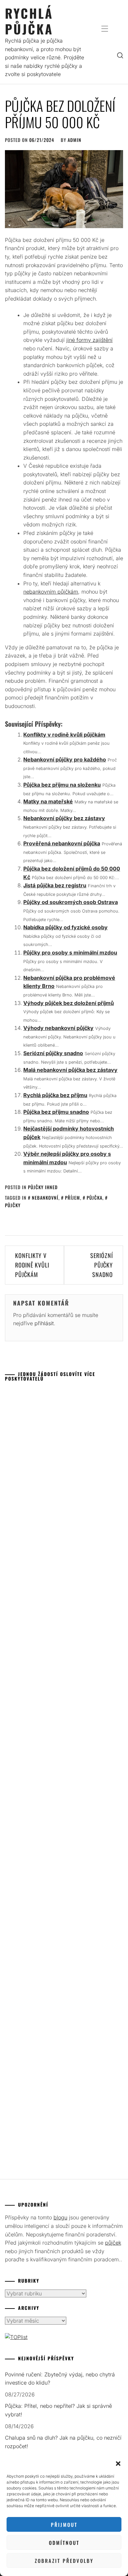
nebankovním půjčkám (51, 592)
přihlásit (44, 1323)
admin (75, 140)
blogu (60, 2217)
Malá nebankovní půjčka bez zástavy (70, 1070)
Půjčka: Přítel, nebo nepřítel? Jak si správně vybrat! (58, 2410)
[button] (118, 2464)
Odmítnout (64, 2543)
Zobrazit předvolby (64, 2561)
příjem (73, 1198)
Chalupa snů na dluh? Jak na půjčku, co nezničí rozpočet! (63, 2442)
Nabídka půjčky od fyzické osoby (65, 927)
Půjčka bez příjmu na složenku (62, 785)
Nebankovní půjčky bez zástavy (64, 818)
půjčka (95, 1198)
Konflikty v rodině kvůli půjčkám (64, 735)
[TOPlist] (16, 2337)
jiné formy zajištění (89, 340)
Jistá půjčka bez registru (55, 885)
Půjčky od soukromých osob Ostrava (71, 902)
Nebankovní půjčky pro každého (65, 759)
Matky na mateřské (48, 801)
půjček (113, 2243)
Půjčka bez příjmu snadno (56, 1112)
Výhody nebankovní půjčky (58, 1028)
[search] (120, 55)
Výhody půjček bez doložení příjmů (69, 1003)
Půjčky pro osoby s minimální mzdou (70, 953)
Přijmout (64, 2525)
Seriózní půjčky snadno (53, 1053)
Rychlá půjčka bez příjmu (55, 1095)
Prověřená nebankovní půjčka (62, 843)
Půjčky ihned (43, 1187)
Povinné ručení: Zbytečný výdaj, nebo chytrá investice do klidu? (60, 2379)
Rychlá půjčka (29, 21)
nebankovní (45, 1198)
